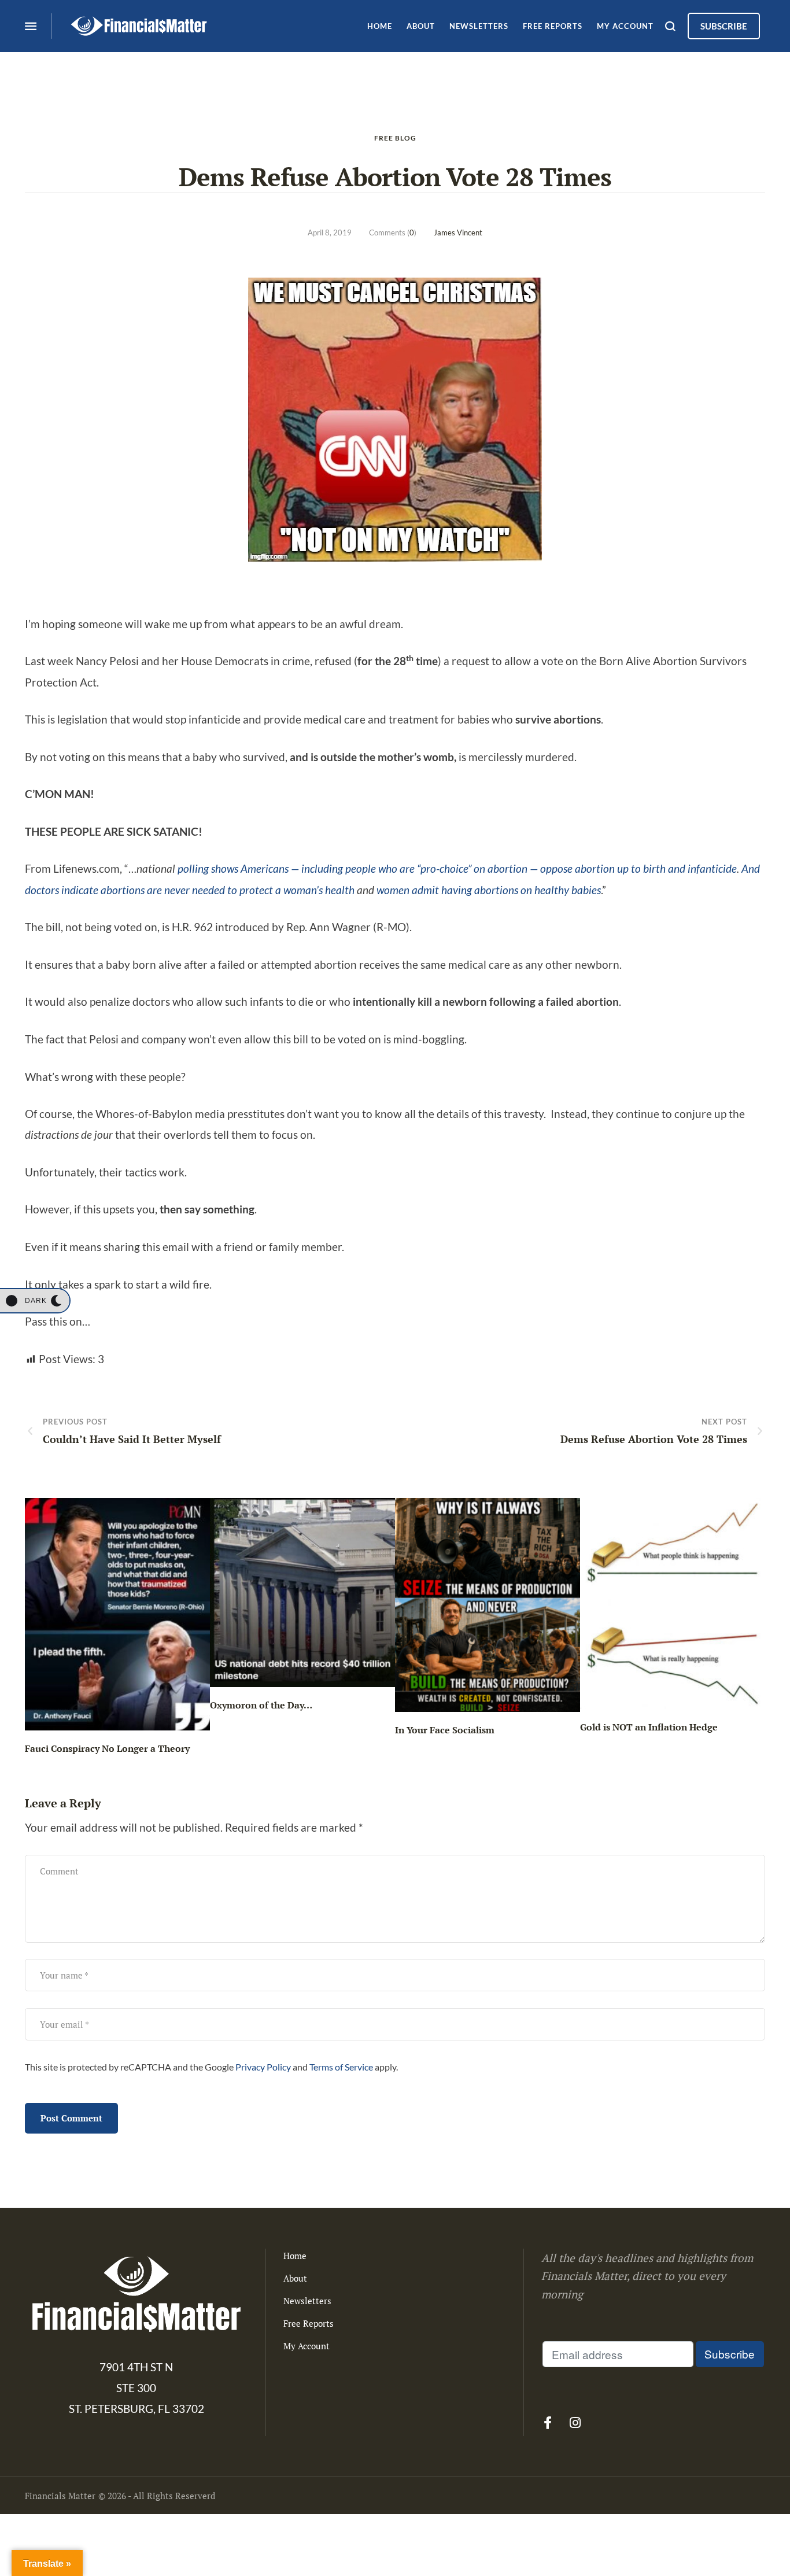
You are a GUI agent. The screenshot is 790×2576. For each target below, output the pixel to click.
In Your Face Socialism (445, 1730)
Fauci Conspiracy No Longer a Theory (107, 1748)
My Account (307, 2346)
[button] (35, 1301)
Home (295, 2256)
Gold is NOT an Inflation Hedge (649, 1727)
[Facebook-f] (548, 2423)
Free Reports (309, 2323)
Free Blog (395, 138)
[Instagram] (575, 2423)
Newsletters (307, 2301)
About (295, 2278)
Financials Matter (60, 2496)
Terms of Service (341, 2067)
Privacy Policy (263, 2067)
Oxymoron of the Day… (261, 1705)
